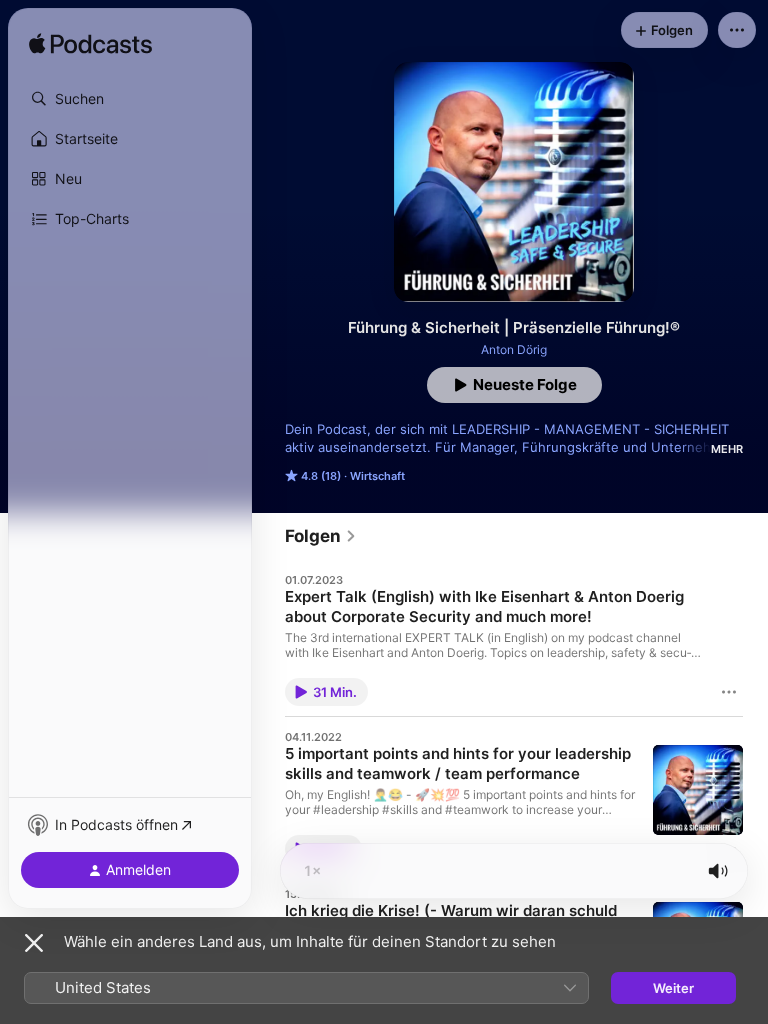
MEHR (727, 449)
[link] (321, 536)
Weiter (673, 988)
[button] (130, 99)
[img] (90, 45)
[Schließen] (34, 943)
